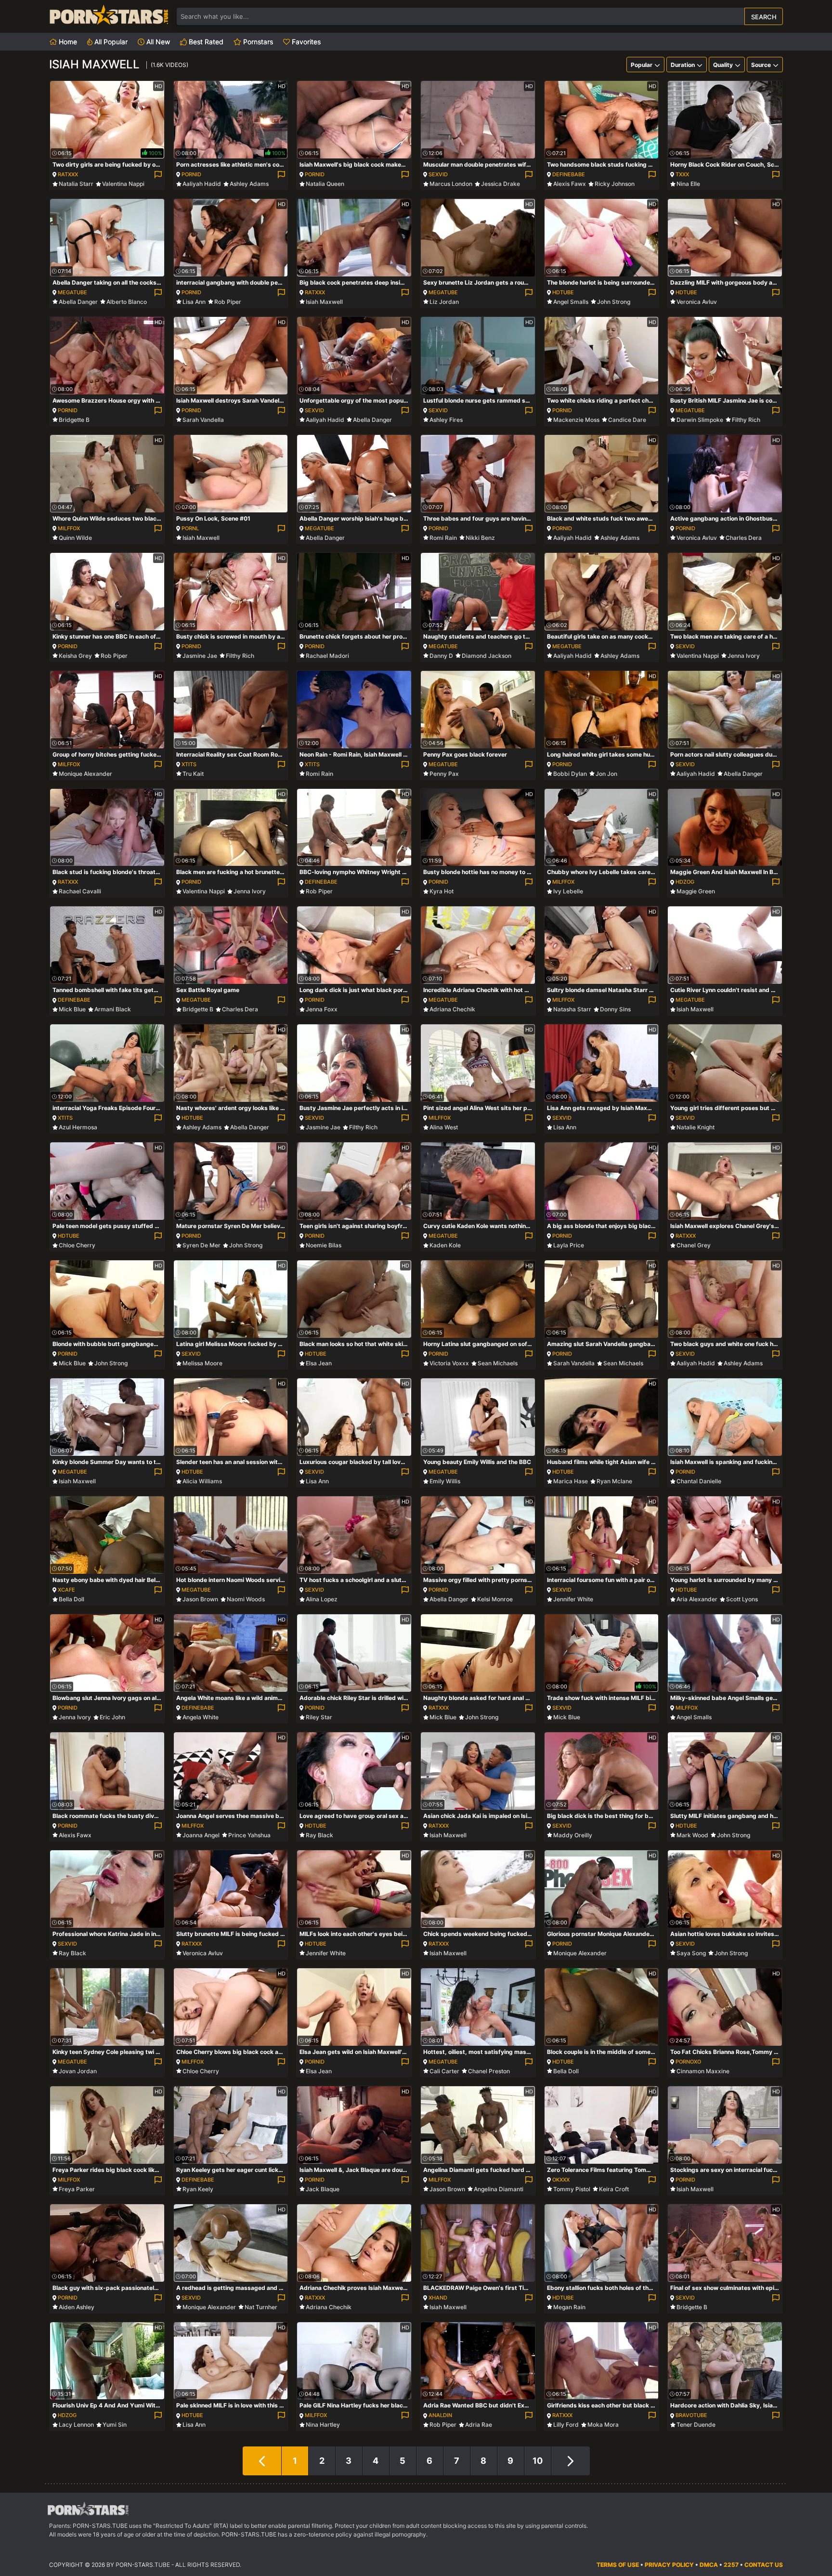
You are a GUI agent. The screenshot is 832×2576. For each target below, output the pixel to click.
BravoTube (691, 2415)
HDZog (685, 882)
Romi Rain (443, 538)
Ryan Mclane (614, 1481)
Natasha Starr (572, 1009)
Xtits (189, 764)
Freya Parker (77, 2189)
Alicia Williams (202, 1481)
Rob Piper (228, 302)
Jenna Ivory (744, 656)
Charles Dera (744, 538)
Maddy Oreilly (573, 1835)
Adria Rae (479, 2425)
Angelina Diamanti (499, 2189)
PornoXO (688, 2062)
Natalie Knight (695, 1127)
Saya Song (691, 1953)
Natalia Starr (76, 184)
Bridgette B (74, 420)
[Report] (158, 175)
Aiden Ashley (77, 2307)
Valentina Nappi (123, 184)
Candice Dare (627, 420)
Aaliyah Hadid (202, 184)
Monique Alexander (85, 774)
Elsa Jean (319, 1363)
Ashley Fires (446, 420)
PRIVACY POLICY (669, 2565)
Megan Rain (569, 2307)
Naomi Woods (246, 1599)
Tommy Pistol (572, 2189)
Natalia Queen (325, 184)
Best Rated (205, 42)
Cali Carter (444, 2071)
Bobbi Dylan (570, 774)
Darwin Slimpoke (700, 420)
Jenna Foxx (322, 1009)
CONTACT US (764, 2565)
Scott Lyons (742, 1599)
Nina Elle (688, 184)
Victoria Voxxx (449, 1363)
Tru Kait (193, 774)
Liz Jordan (444, 302)
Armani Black (113, 1009)
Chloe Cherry (77, 1245)
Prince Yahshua (249, 1835)
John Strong (614, 302)
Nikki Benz (480, 538)
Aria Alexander (697, 1599)
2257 (731, 2565)
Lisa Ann (194, 302)
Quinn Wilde (75, 538)
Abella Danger (78, 302)
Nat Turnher (261, 2307)
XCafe (66, 1590)
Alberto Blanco (127, 302)
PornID (191, 174)
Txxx (682, 174)
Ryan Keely (198, 2189)
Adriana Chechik (452, 1009)
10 (538, 2461)
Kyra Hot (442, 891)
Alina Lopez (322, 1599)
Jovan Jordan (78, 2071)
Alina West (444, 1127)
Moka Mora (603, 2425)
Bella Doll (71, 1599)
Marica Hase (571, 1481)
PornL (190, 528)
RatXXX (68, 174)
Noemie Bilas (324, 1245)
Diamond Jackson (487, 656)
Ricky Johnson (615, 184)
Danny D (441, 656)
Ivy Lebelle (568, 891)
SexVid (438, 174)
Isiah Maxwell (324, 302)
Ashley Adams (249, 184)
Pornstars (257, 42)
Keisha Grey (75, 656)
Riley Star (319, 1717)
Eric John (112, 1717)
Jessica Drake (500, 184)
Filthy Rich (746, 420)
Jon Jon (606, 774)
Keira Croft (614, 2189)
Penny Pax (444, 774)
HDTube (563, 292)
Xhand (438, 2298)
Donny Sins (615, 1009)
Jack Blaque (323, 2189)
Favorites (305, 42)
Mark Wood (692, 1835)
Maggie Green (696, 891)
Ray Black (319, 1835)
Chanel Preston (489, 2071)
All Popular (110, 42)
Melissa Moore (202, 1363)
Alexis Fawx (570, 184)
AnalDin (440, 2415)
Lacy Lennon (76, 2425)
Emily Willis (445, 1481)
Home (67, 42)
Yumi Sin (115, 2425)
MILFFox (69, 528)
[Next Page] (571, 2461)
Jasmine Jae (200, 656)
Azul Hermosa (78, 1127)
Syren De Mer (201, 1245)
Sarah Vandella (203, 420)
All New (157, 42)
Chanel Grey (694, 1245)
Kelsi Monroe (495, 1599)
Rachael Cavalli (80, 891)
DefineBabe (569, 174)
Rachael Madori (327, 656)
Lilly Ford (566, 2425)
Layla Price (569, 1245)
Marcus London (451, 184)
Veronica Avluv (697, 302)
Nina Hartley (323, 2425)
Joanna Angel (201, 1835)
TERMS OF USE (618, 2565)
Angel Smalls (571, 302)
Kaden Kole (445, 1245)
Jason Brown (200, 1599)
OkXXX (561, 2180)
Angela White (201, 1717)
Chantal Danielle (699, 1481)
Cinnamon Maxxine (703, 2071)
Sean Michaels (498, 1363)
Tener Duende (696, 2425)
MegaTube (72, 292)
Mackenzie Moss (576, 420)
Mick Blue (72, 1009)
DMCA (709, 2565)
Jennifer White (573, 1599)
